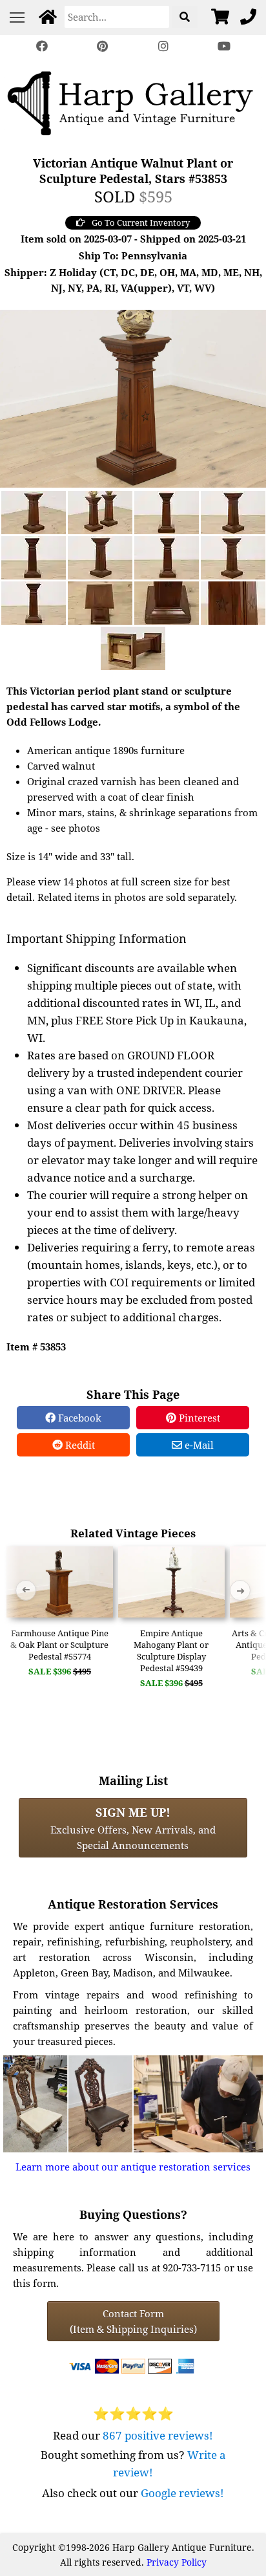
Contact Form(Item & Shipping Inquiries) (133, 2321)
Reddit (79, 1445)
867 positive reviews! (158, 2435)
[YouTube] (224, 46)
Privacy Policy (177, 2562)
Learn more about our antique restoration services (133, 2167)
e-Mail (198, 1445)
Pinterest (198, 1418)
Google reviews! (182, 2493)
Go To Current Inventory (141, 222)
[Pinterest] (103, 46)
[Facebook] (42, 46)
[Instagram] (163, 46)
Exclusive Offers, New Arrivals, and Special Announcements (133, 1828)
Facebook (78, 1418)
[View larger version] (133, 397)
